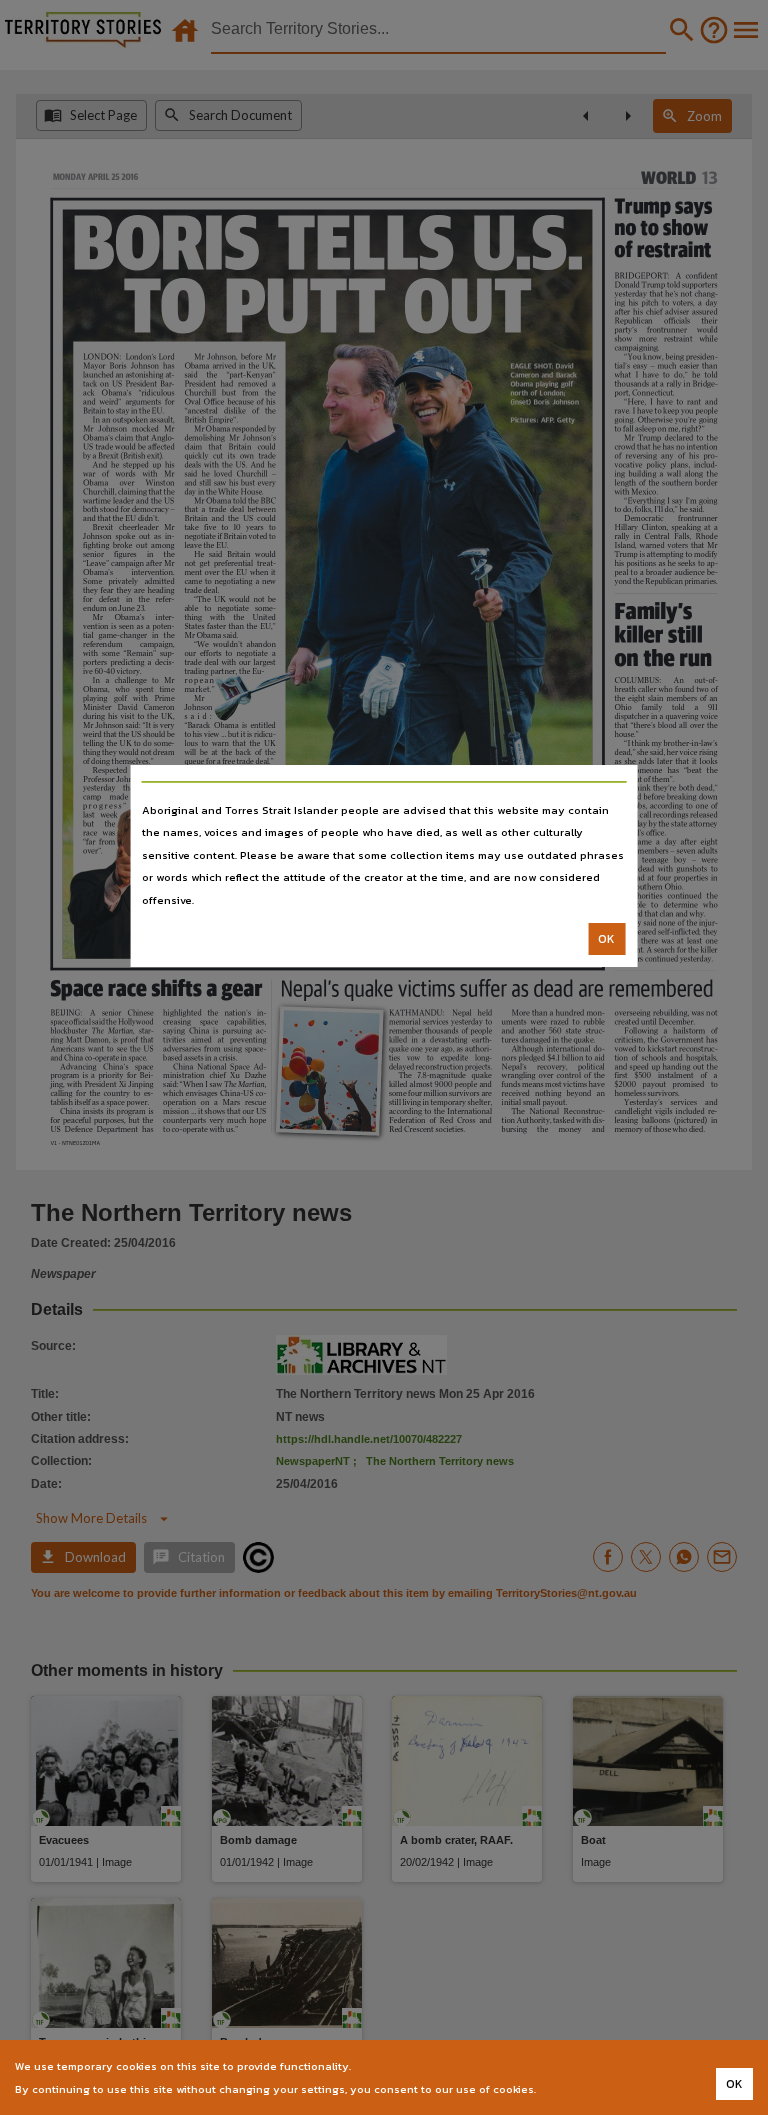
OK (606, 939)
